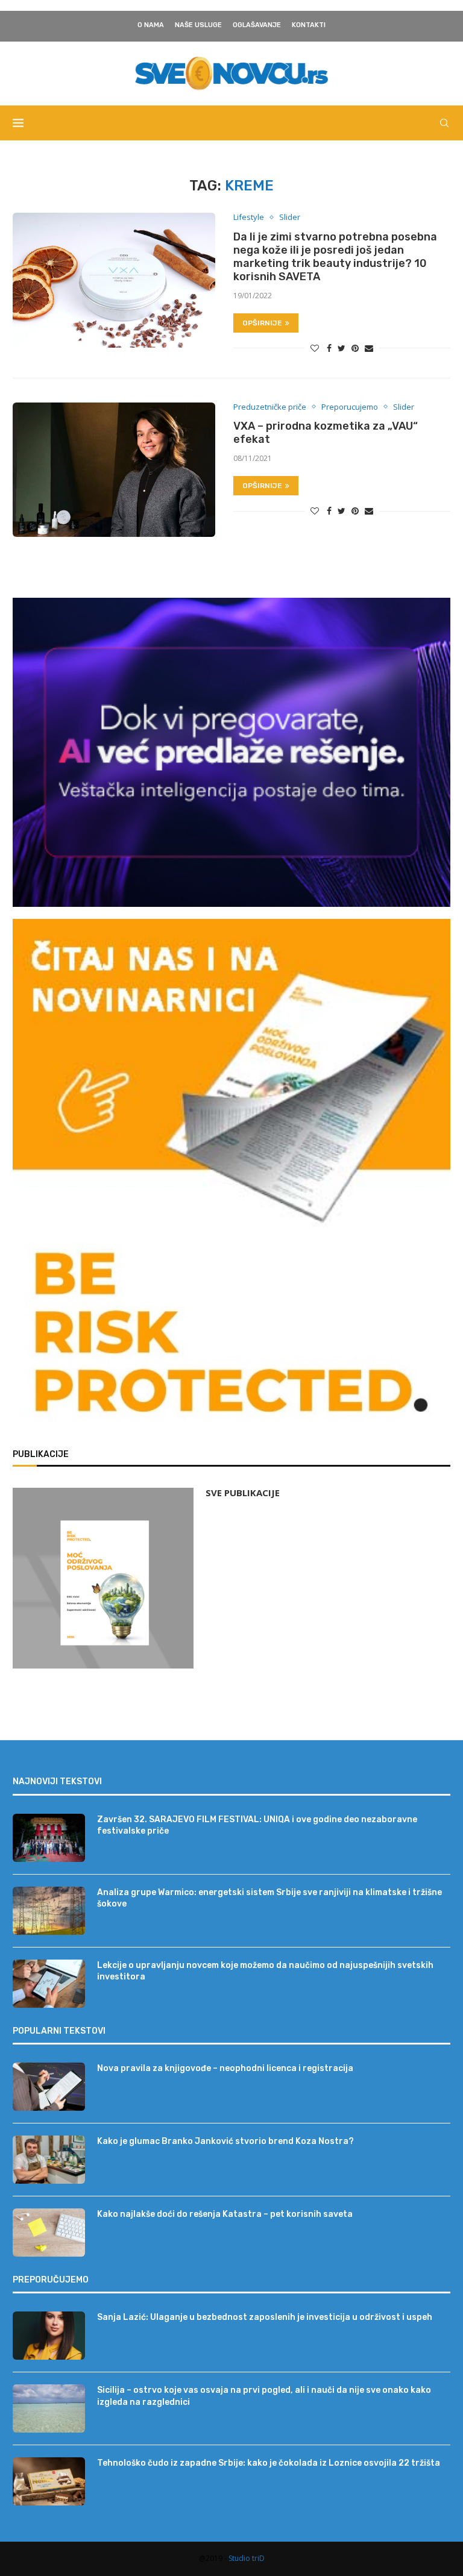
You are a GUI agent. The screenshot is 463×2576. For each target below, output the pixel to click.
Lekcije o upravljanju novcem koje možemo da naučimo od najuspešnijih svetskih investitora (265, 1971)
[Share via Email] (369, 348)
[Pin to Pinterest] (355, 348)
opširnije (262, 323)
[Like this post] (315, 348)
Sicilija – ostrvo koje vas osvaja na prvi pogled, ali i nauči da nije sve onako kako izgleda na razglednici (264, 2396)
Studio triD (247, 2558)
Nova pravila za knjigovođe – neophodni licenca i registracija (225, 2068)
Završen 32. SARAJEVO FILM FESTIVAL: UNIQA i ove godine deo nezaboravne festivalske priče (257, 1825)
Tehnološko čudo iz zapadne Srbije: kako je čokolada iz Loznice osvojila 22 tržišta (269, 2463)
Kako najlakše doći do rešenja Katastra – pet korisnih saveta (225, 2214)
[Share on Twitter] (342, 348)
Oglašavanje (257, 25)
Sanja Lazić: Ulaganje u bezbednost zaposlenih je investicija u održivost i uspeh (265, 2317)
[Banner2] (231, 752)
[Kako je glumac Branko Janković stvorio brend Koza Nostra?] (49, 2160)
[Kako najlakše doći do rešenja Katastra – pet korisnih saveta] (49, 2233)
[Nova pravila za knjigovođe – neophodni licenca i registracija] (49, 2087)
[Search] (444, 123)
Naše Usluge (198, 25)
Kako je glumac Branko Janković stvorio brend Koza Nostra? (225, 2141)
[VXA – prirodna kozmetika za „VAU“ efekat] (114, 470)
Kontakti (309, 25)
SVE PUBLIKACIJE (243, 1493)
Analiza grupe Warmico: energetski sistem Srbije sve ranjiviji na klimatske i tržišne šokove (269, 1898)
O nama (151, 25)
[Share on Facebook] (329, 348)
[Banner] (231, 1338)
